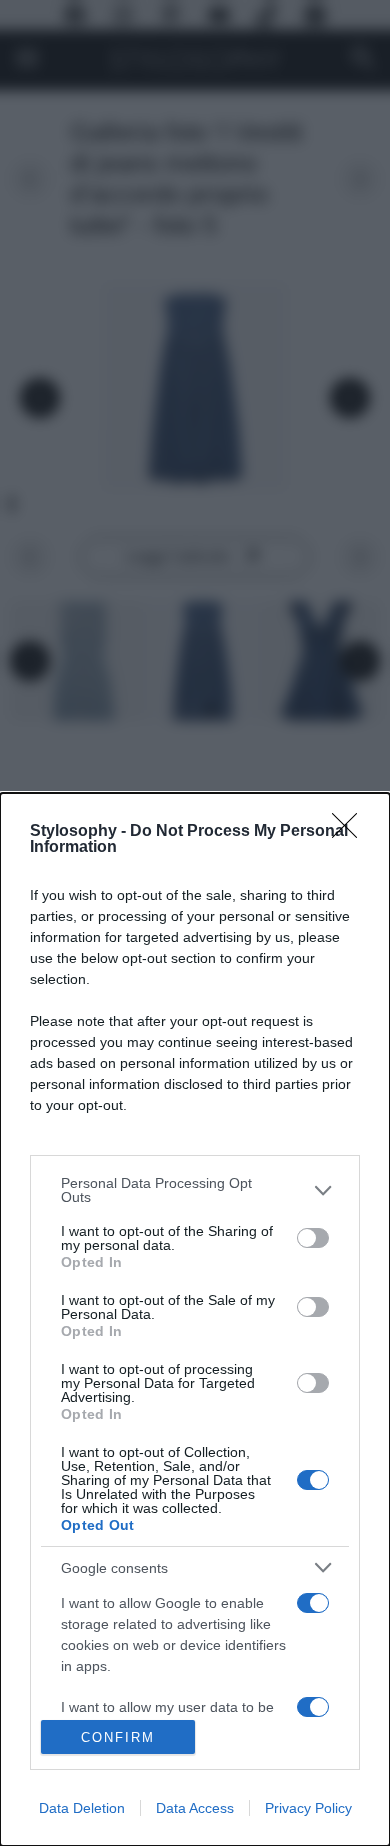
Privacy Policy (308, 1808)
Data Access (195, 1808)
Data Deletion (82, 1808)
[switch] (313, 1238)
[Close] (351, 832)
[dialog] (195, 1319)
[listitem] (195, 1190)
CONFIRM (118, 1737)
